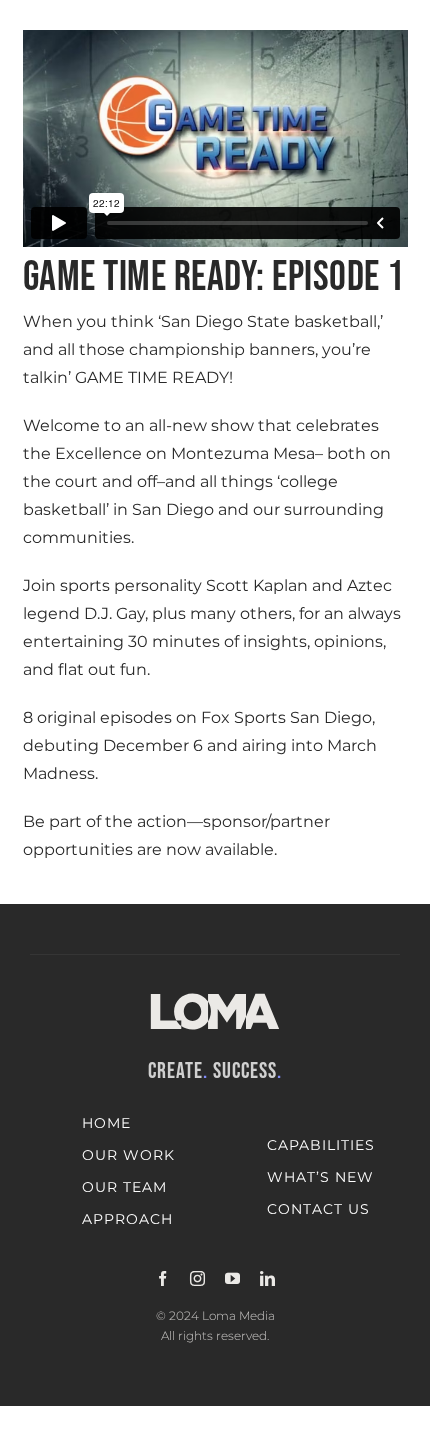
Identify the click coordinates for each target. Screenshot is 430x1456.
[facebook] (162, 1278)
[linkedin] (267, 1278)
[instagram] (197, 1278)
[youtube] (232, 1278)
